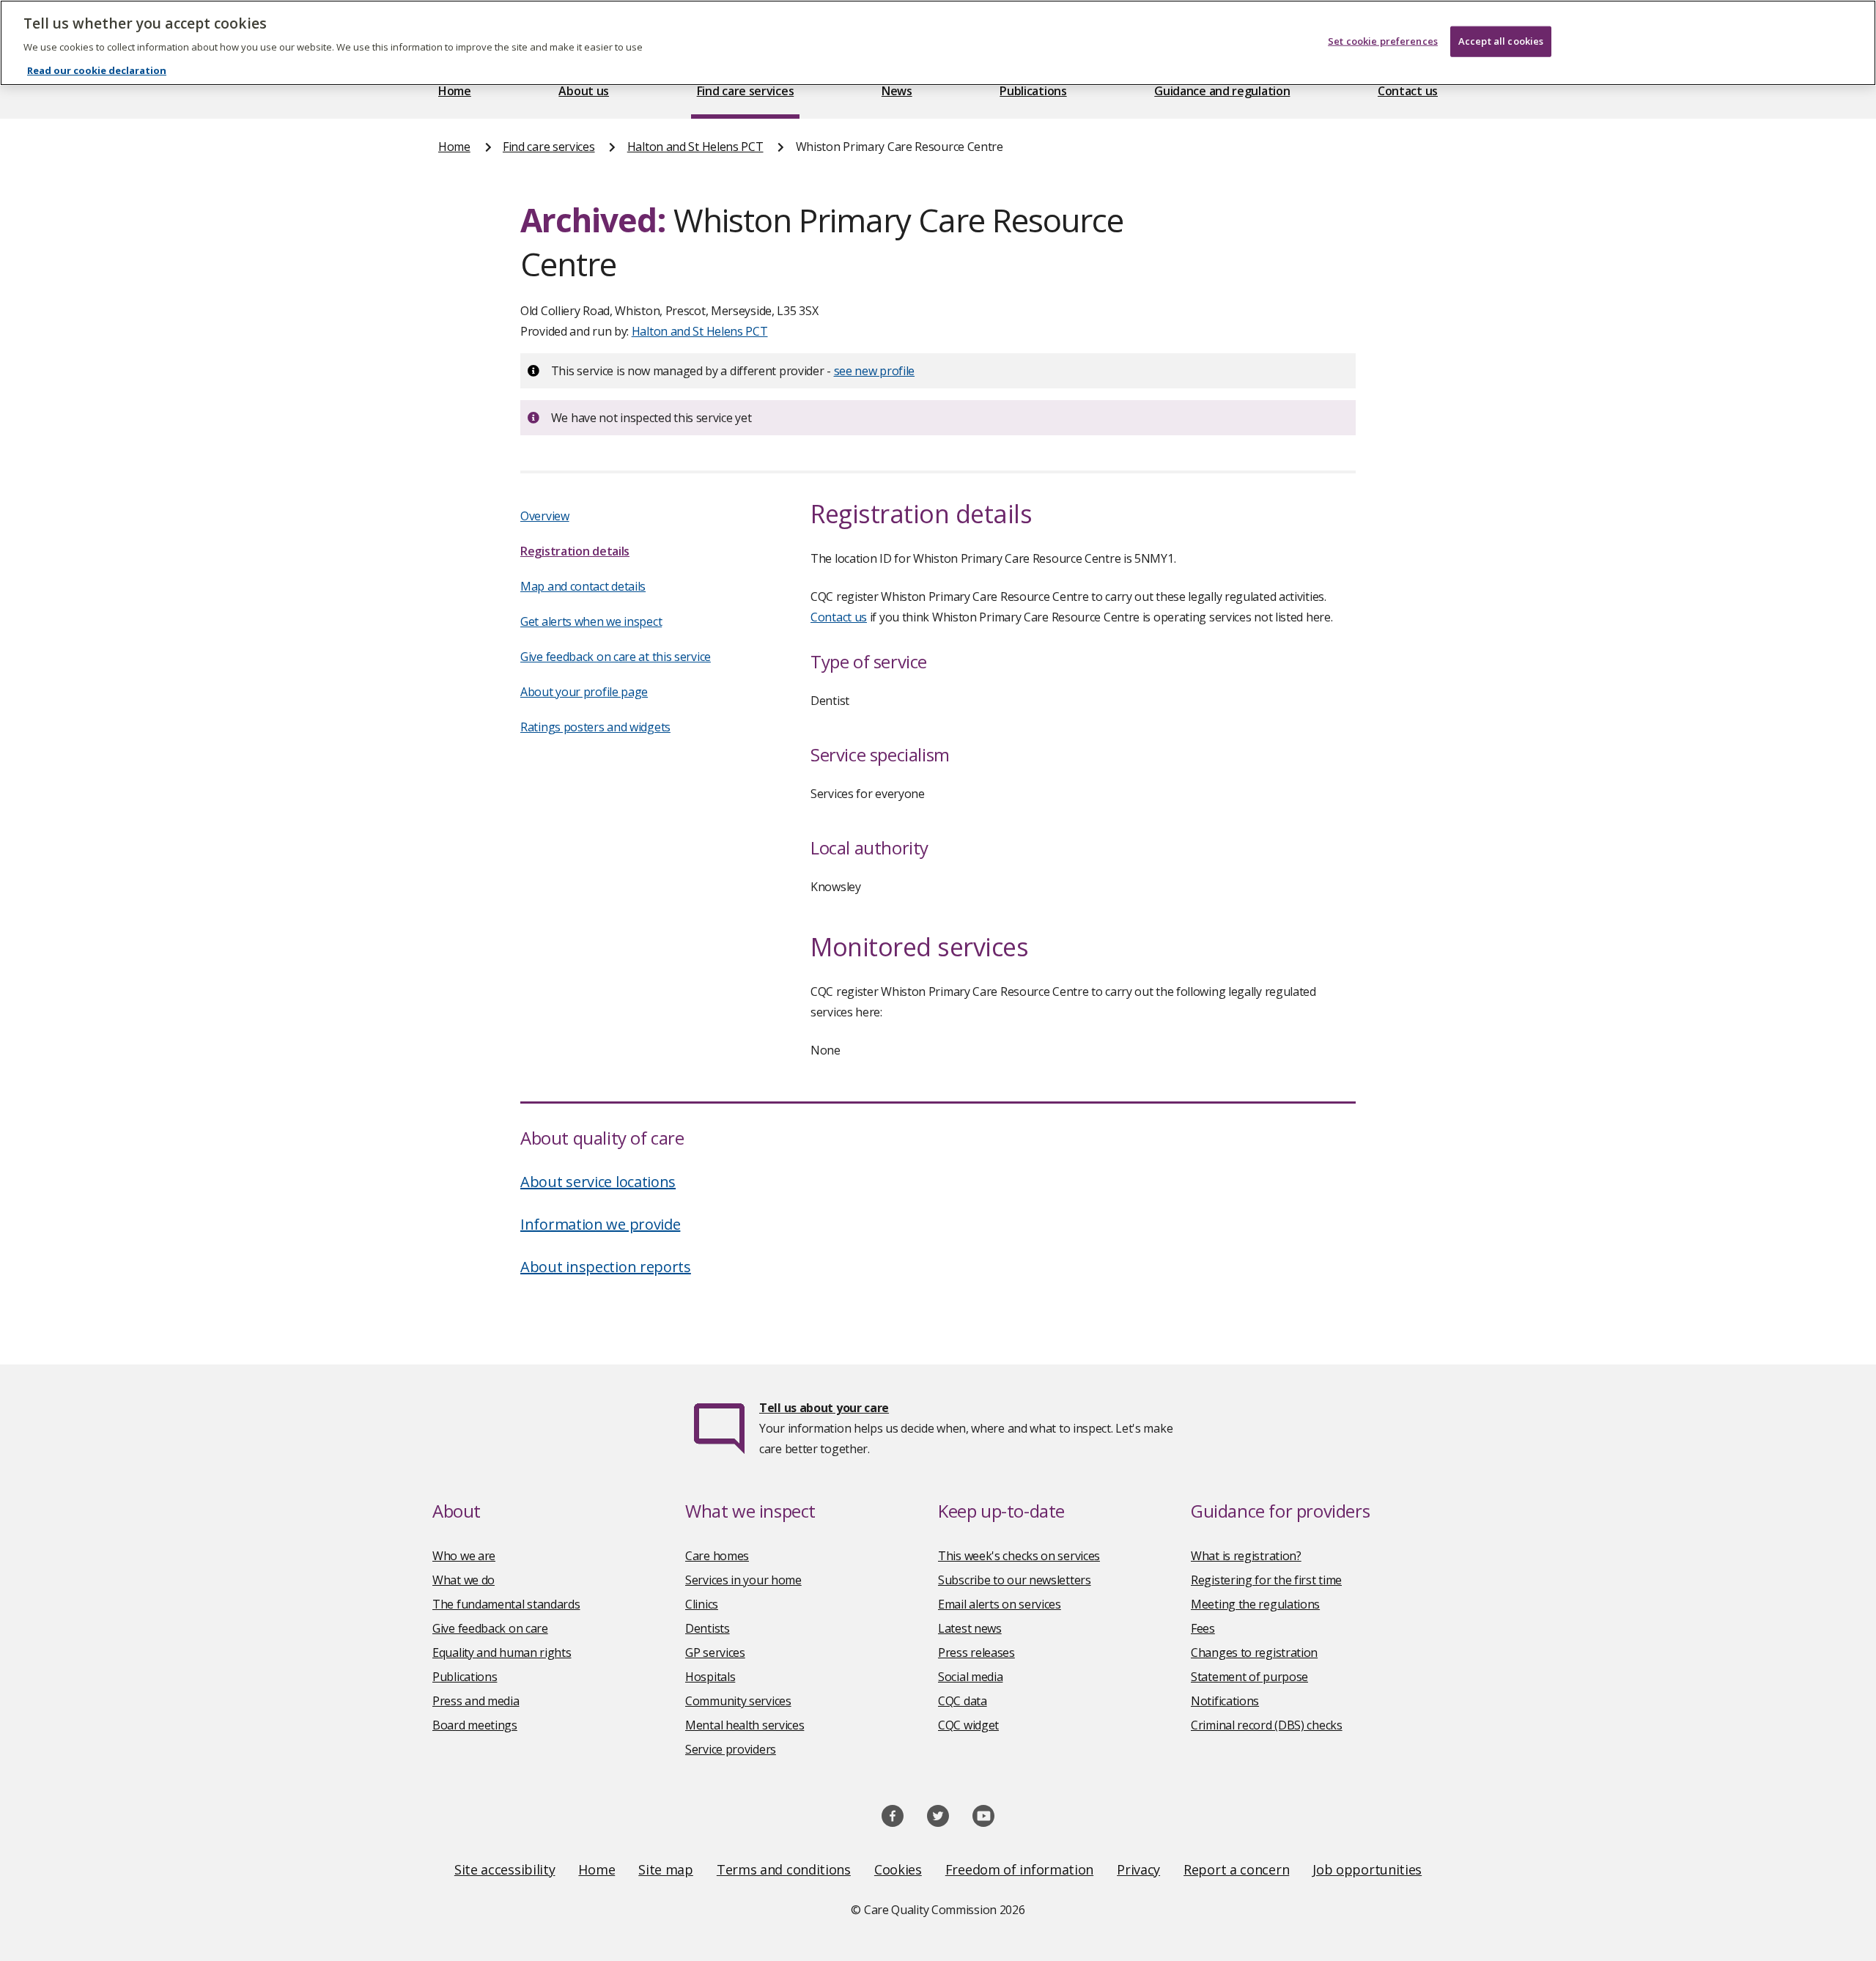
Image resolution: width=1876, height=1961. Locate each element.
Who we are (464, 1556)
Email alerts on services (1000, 1604)
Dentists (708, 1628)
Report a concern (1236, 1869)
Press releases (976, 1652)
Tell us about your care (824, 1408)
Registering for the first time (1266, 1580)
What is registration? (1246, 1556)
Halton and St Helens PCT (695, 147)
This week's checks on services (1019, 1556)
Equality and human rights (502, 1652)
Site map (666, 1869)
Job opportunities (1367, 1869)
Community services (738, 1701)
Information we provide (600, 1224)
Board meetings (475, 1725)
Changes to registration (1254, 1652)
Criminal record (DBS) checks (1267, 1725)
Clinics (702, 1604)
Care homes (717, 1556)
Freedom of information (1019, 1869)
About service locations (598, 1182)
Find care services (746, 91)
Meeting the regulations (1255, 1604)
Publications (1033, 91)
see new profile (875, 371)
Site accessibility (505, 1869)
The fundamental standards (506, 1604)
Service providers (731, 1749)
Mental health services (745, 1725)
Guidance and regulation (1222, 91)
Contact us (1408, 91)
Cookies (898, 1869)
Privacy (1138, 1869)
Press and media (476, 1701)
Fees (1203, 1628)
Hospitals (710, 1677)
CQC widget (968, 1725)
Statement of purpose (1249, 1677)
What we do (464, 1580)
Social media (970, 1677)
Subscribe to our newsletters (1015, 1580)
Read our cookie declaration (97, 70)
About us (584, 91)
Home (455, 91)
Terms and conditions (784, 1869)
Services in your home (743, 1580)
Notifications (1225, 1701)
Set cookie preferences (1383, 41)
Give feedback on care (490, 1628)
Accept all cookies (1501, 41)
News (897, 91)
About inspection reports (606, 1267)
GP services (715, 1652)
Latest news (970, 1628)
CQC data (963, 1701)
